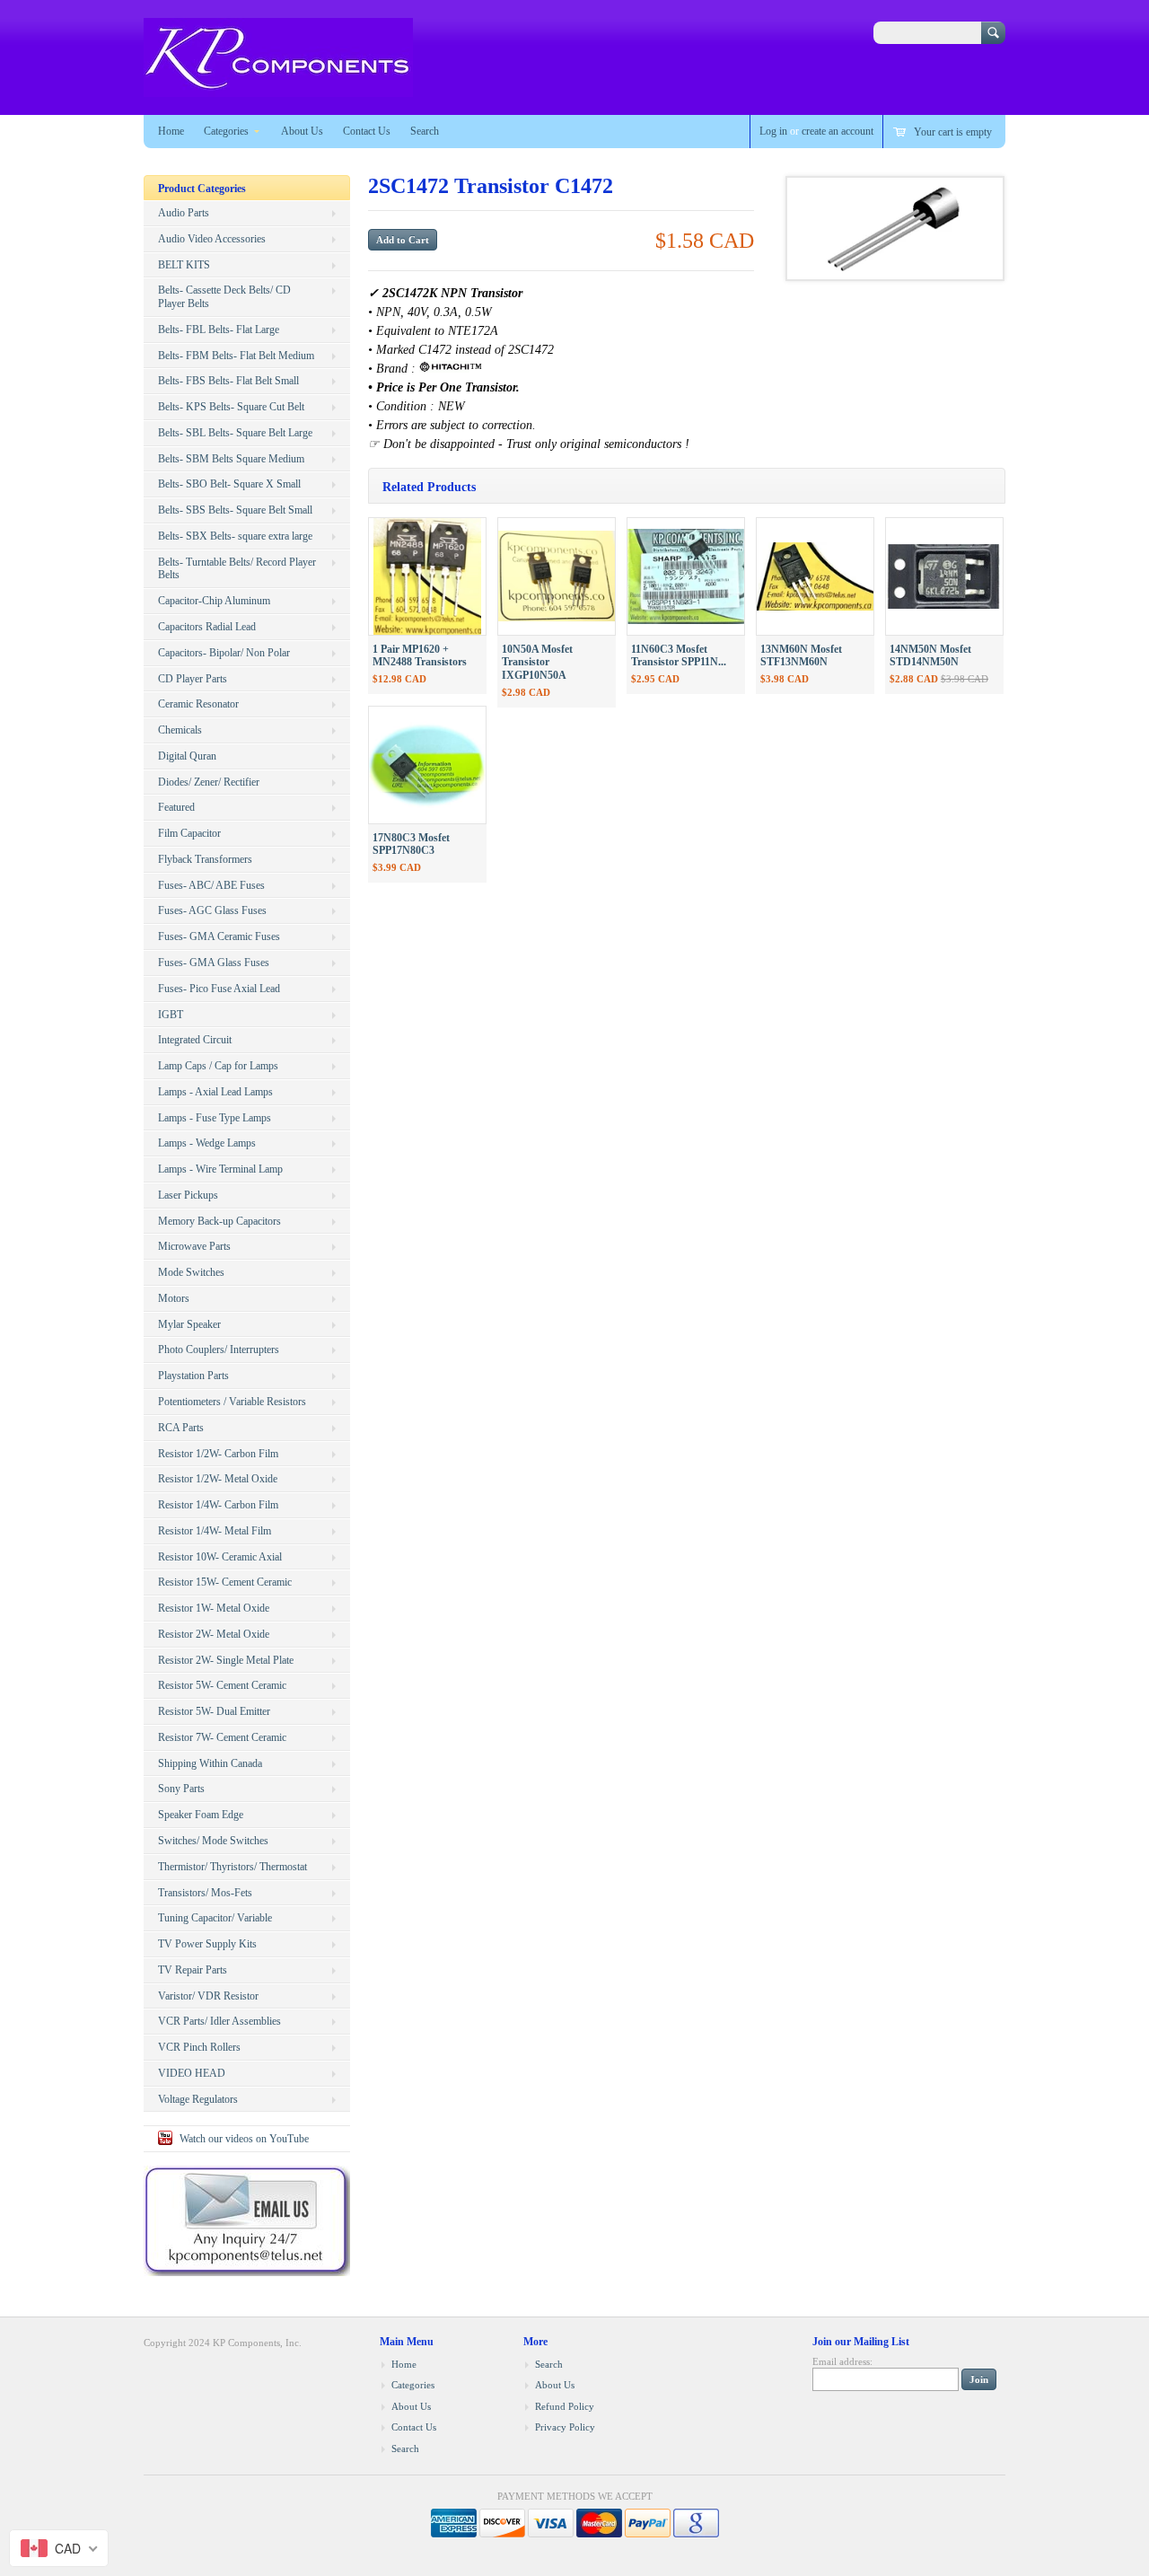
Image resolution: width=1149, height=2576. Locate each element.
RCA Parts (181, 1428)
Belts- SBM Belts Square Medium (231, 459)
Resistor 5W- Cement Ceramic (222, 1685)
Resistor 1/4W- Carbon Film (218, 1505)
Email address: (842, 2361)
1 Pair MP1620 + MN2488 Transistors (420, 656)
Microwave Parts (194, 1246)
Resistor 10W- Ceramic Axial (220, 1557)
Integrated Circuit (195, 1040)
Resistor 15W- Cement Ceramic (225, 1582)
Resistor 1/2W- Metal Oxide (218, 1479)
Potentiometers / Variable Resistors (232, 1402)
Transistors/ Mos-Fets (205, 1893)
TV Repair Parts (193, 1970)
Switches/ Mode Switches (213, 1841)
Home (171, 131)
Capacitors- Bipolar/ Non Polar (224, 653)
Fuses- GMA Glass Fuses (214, 963)
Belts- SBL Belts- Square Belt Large (235, 433)
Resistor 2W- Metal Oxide (214, 1634)
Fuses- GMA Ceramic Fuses (219, 936)
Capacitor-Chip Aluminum (214, 601)
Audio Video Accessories (212, 239)
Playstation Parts (193, 1376)
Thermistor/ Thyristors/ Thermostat (232, 1867)
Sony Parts (181, 1789)
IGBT (171, 1015)
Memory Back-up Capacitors (219, 1221)
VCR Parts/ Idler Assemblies (219, 2021)
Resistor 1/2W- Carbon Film (218, 1454)
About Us (302, 131)
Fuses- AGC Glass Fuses (212, 910)
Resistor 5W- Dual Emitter (214, 1711)
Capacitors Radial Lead (207, 627)
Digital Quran (187, 756)
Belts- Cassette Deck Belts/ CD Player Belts (224, 297)
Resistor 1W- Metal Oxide (214, 1608)
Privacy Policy (565, 2427)
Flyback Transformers (205, 859)
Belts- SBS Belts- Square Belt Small (235, 510)
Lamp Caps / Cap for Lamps (218, 1066)
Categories (226, 131)
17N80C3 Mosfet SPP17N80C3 (411, 844)
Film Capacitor (189, 833)
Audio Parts (184, 213)
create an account (838, 131)
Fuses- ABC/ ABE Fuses (211, 885)
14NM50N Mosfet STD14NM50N (930, 656)
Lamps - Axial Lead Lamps (215, 1092)
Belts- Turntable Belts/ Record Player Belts (237, 569)
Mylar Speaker (189, 1324)
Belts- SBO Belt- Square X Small (229, 484)
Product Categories (202, 189)
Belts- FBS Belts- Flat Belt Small (228, 381)
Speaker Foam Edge (201, 1815)
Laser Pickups (188, 1195)
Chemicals (180, 730)
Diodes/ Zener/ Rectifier (209, 782)
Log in (773, 131)
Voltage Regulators (198, 2099)
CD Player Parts (193, 679)
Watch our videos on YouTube (244, 2139)
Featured (176, 807)
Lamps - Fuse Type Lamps (215, 1118)
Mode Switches (191, 1272)
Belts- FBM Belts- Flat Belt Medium (236, 356)
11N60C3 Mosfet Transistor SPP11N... (679, 656)
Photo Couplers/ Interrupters (219, 1350)
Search (425, 131)
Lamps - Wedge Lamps (207, 1143)
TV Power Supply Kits (207, 1944)
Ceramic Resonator (198, 704)
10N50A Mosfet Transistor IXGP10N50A (537, 663)
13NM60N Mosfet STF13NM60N (801, 656)
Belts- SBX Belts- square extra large (235, 536)
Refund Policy (565, 2406)
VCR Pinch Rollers (199, 2047)
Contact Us (367, 131)
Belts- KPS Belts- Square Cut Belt (231, 407)
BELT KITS (184, 265)
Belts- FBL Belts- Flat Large (219, 330)
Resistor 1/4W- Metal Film (215, 1531)
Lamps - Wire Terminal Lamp (220, 1169)
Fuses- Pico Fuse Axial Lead (219, 989)
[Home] (278, 88)
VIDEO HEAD (192, 2073)
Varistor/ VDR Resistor (208, 1996)
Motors (174, 1298)
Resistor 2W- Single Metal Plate (226, 1660)
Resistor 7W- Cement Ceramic (222, 1737)
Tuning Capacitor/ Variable (215, 1918)
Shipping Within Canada (210, 1763)
